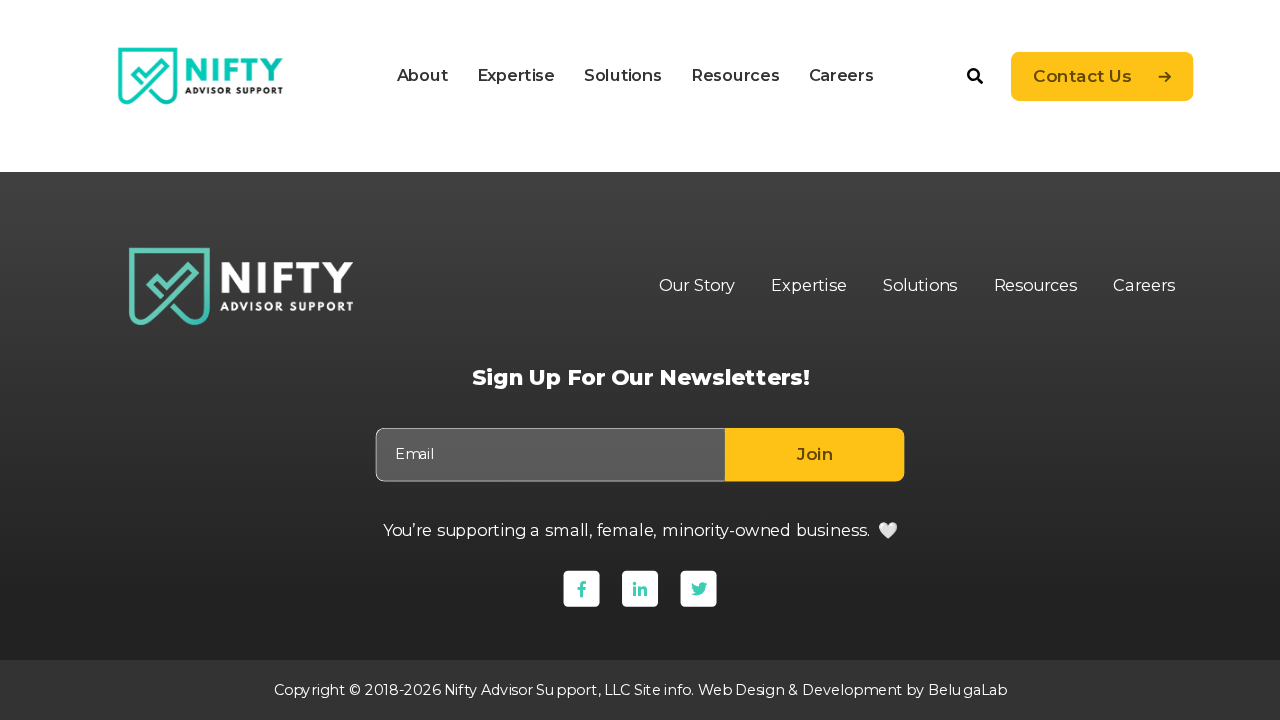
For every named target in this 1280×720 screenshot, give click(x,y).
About (421, 75)
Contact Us (1082, 76)
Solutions (622, 75)
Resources (734, 75)
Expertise (515, 75)
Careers (840, 75)
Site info (662, 689)
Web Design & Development (799, 689)
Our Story (696, 286)
